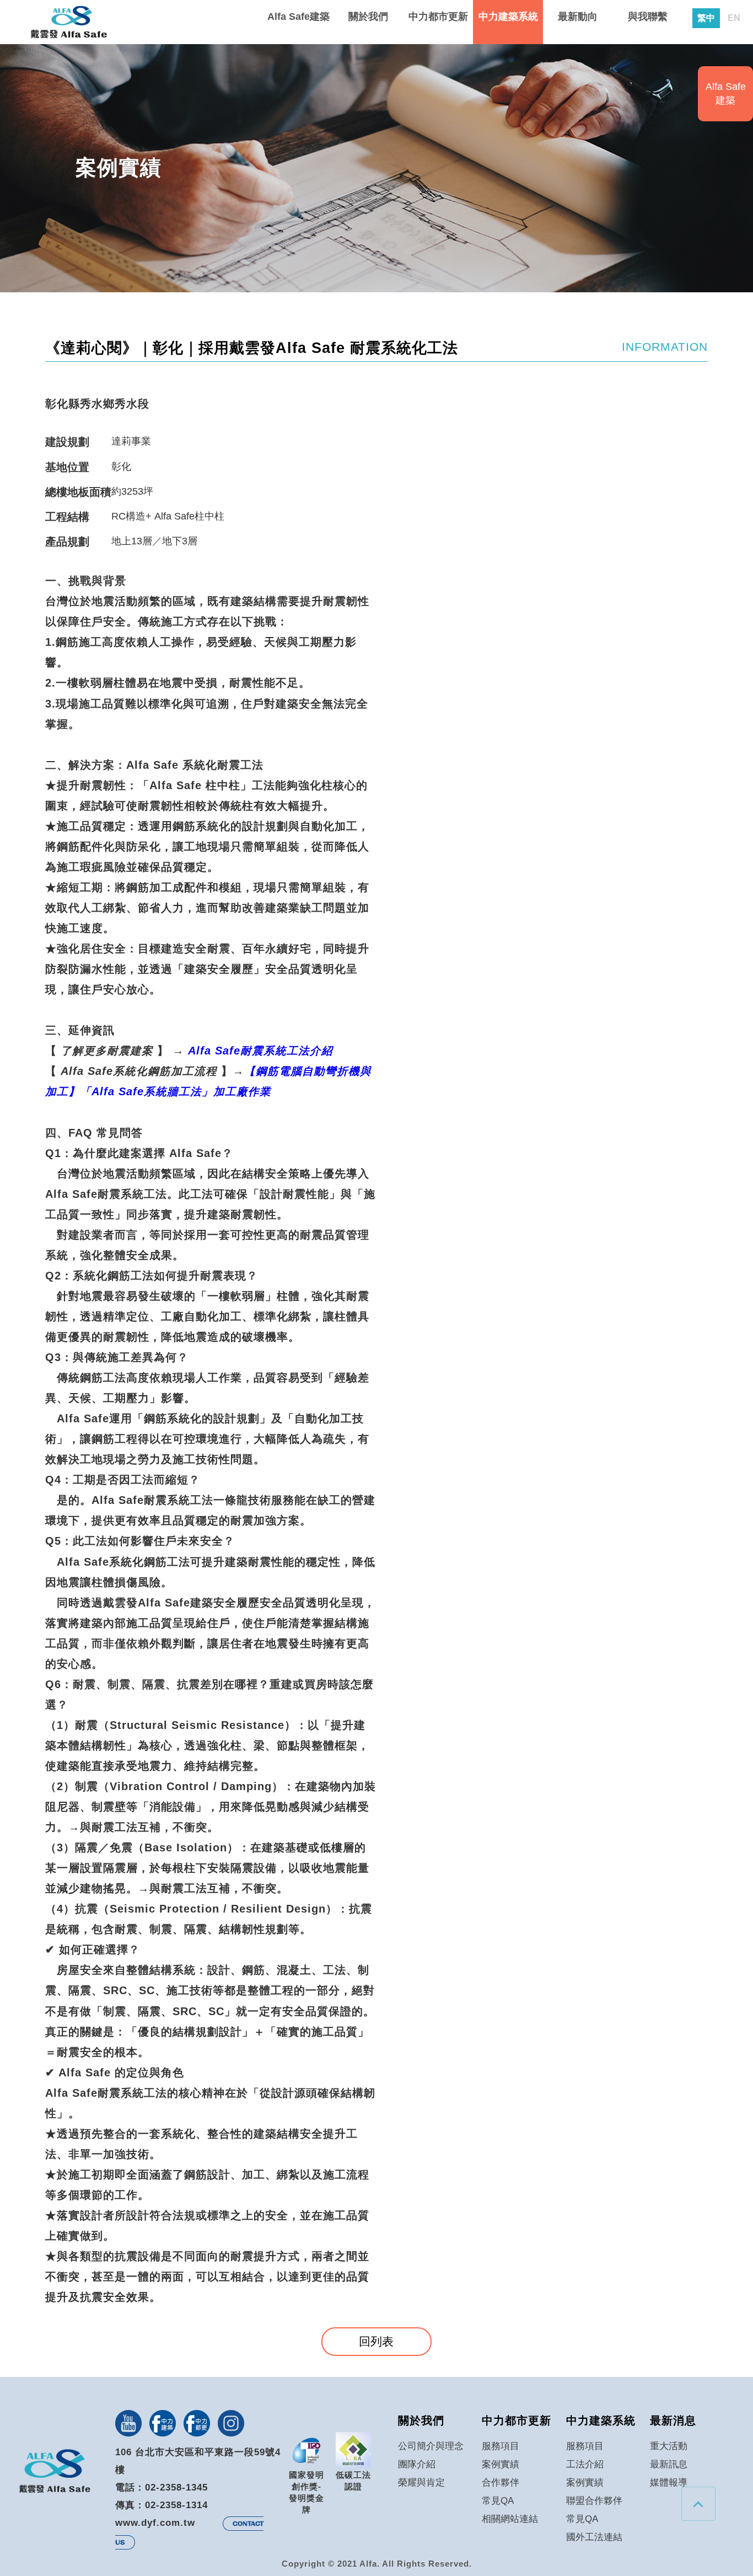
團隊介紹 (417, 2464)
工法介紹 (585, 2464)
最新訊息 (669, 2464)
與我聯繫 (648, 17)
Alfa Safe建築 (298, 17)
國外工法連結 (594, 2537)
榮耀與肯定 (421, 2482)
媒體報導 (669, 2482)
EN (734, 18)
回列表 (376, 2341)
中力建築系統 (508, 17)
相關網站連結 (510, 2519)
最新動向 (578, 17)
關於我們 (368, 17)
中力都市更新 (438, 17)
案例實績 (501, 2464)
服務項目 (501, 2446)
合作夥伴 (501, 2482)
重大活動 (669, 2446)
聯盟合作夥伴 (594, 2500)
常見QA (498, 2500)
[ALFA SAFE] (69, 23)
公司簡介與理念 (431, 2446)
